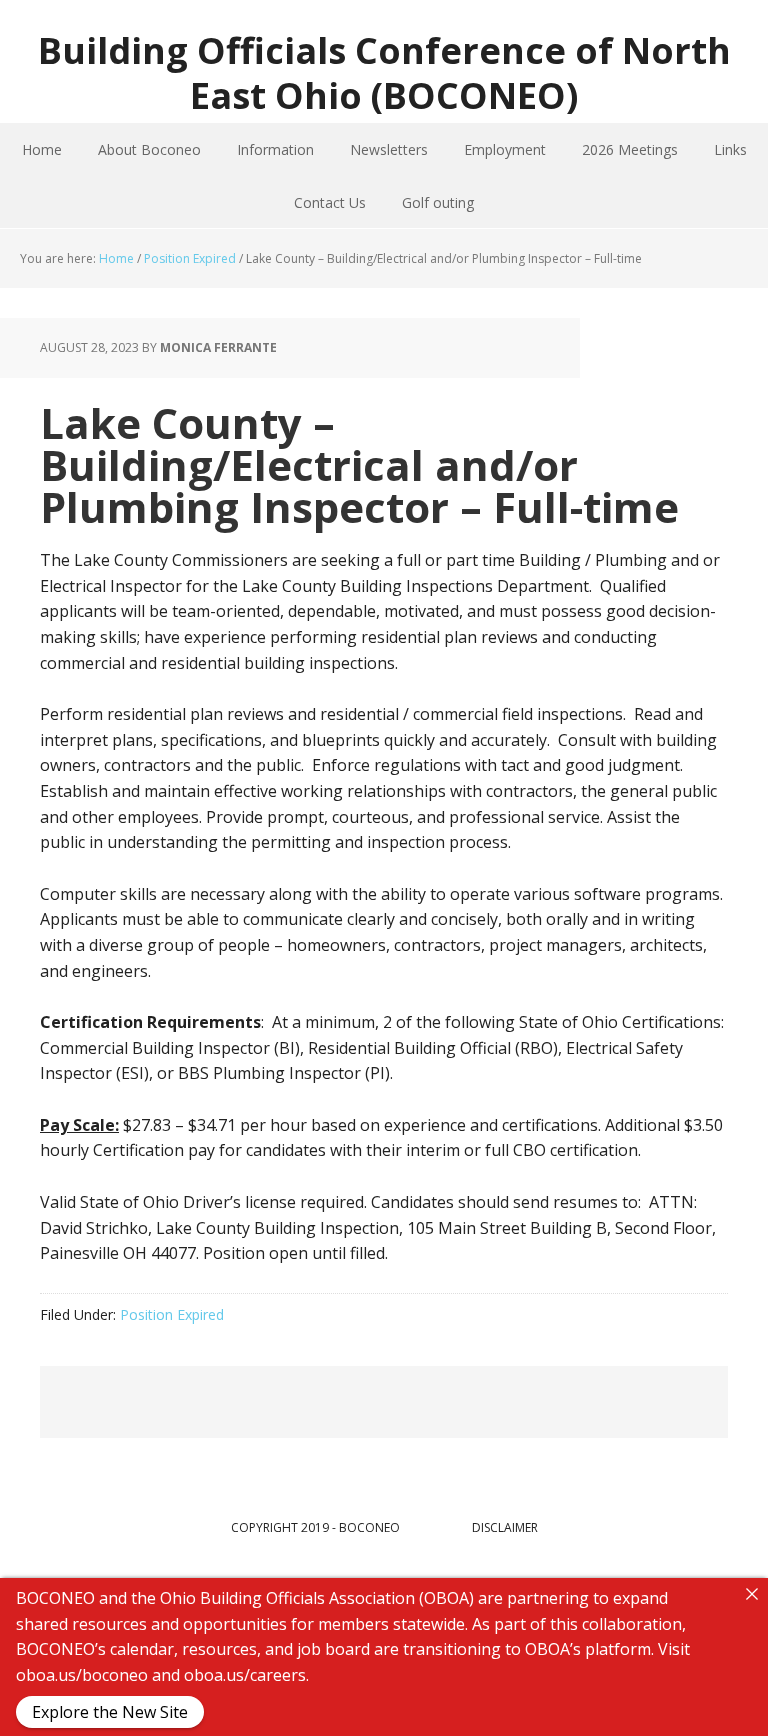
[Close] (752, 1594)
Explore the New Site (110, 1712)
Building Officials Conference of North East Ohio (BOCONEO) (384, 72)
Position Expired (172, 1314)
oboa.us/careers (245, 1674)
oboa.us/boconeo (82, 1674)
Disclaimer (505, 1527)
